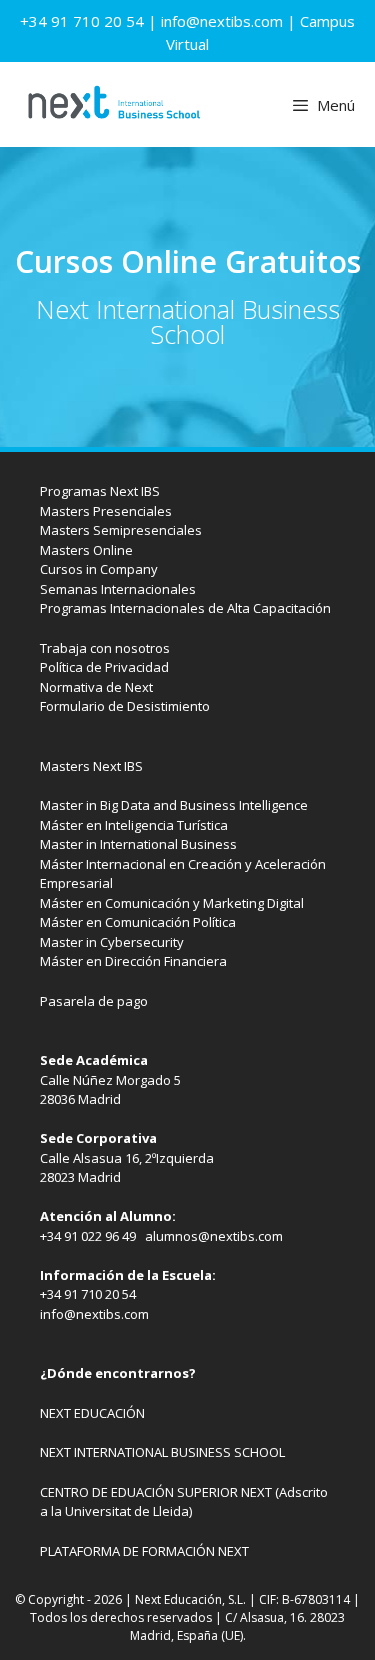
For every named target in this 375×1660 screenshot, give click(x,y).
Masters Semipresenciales (121, 530)
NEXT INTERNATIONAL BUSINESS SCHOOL (162, 1452)
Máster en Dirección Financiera (133, 961)
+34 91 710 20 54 (82, 21)
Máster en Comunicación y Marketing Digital (172, 903)
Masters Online (86, 550)
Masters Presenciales (106, 511)
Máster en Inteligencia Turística (134, 825)
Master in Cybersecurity (112, 942)
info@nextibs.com (222, 21)
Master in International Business (138, 844)
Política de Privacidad (104, 667)
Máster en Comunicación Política (138, 922)
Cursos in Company (99, 569)
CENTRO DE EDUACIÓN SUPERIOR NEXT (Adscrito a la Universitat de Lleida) (184, 1502)
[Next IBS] (113, 104)
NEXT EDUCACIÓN (92, 1413)
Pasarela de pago (94, 1001)
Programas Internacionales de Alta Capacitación (185, 608)
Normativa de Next (96, 687)
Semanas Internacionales (118, 589)
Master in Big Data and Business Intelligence (174, 805)
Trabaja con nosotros (105, 648)
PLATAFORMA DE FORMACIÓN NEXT (144, 1551)
